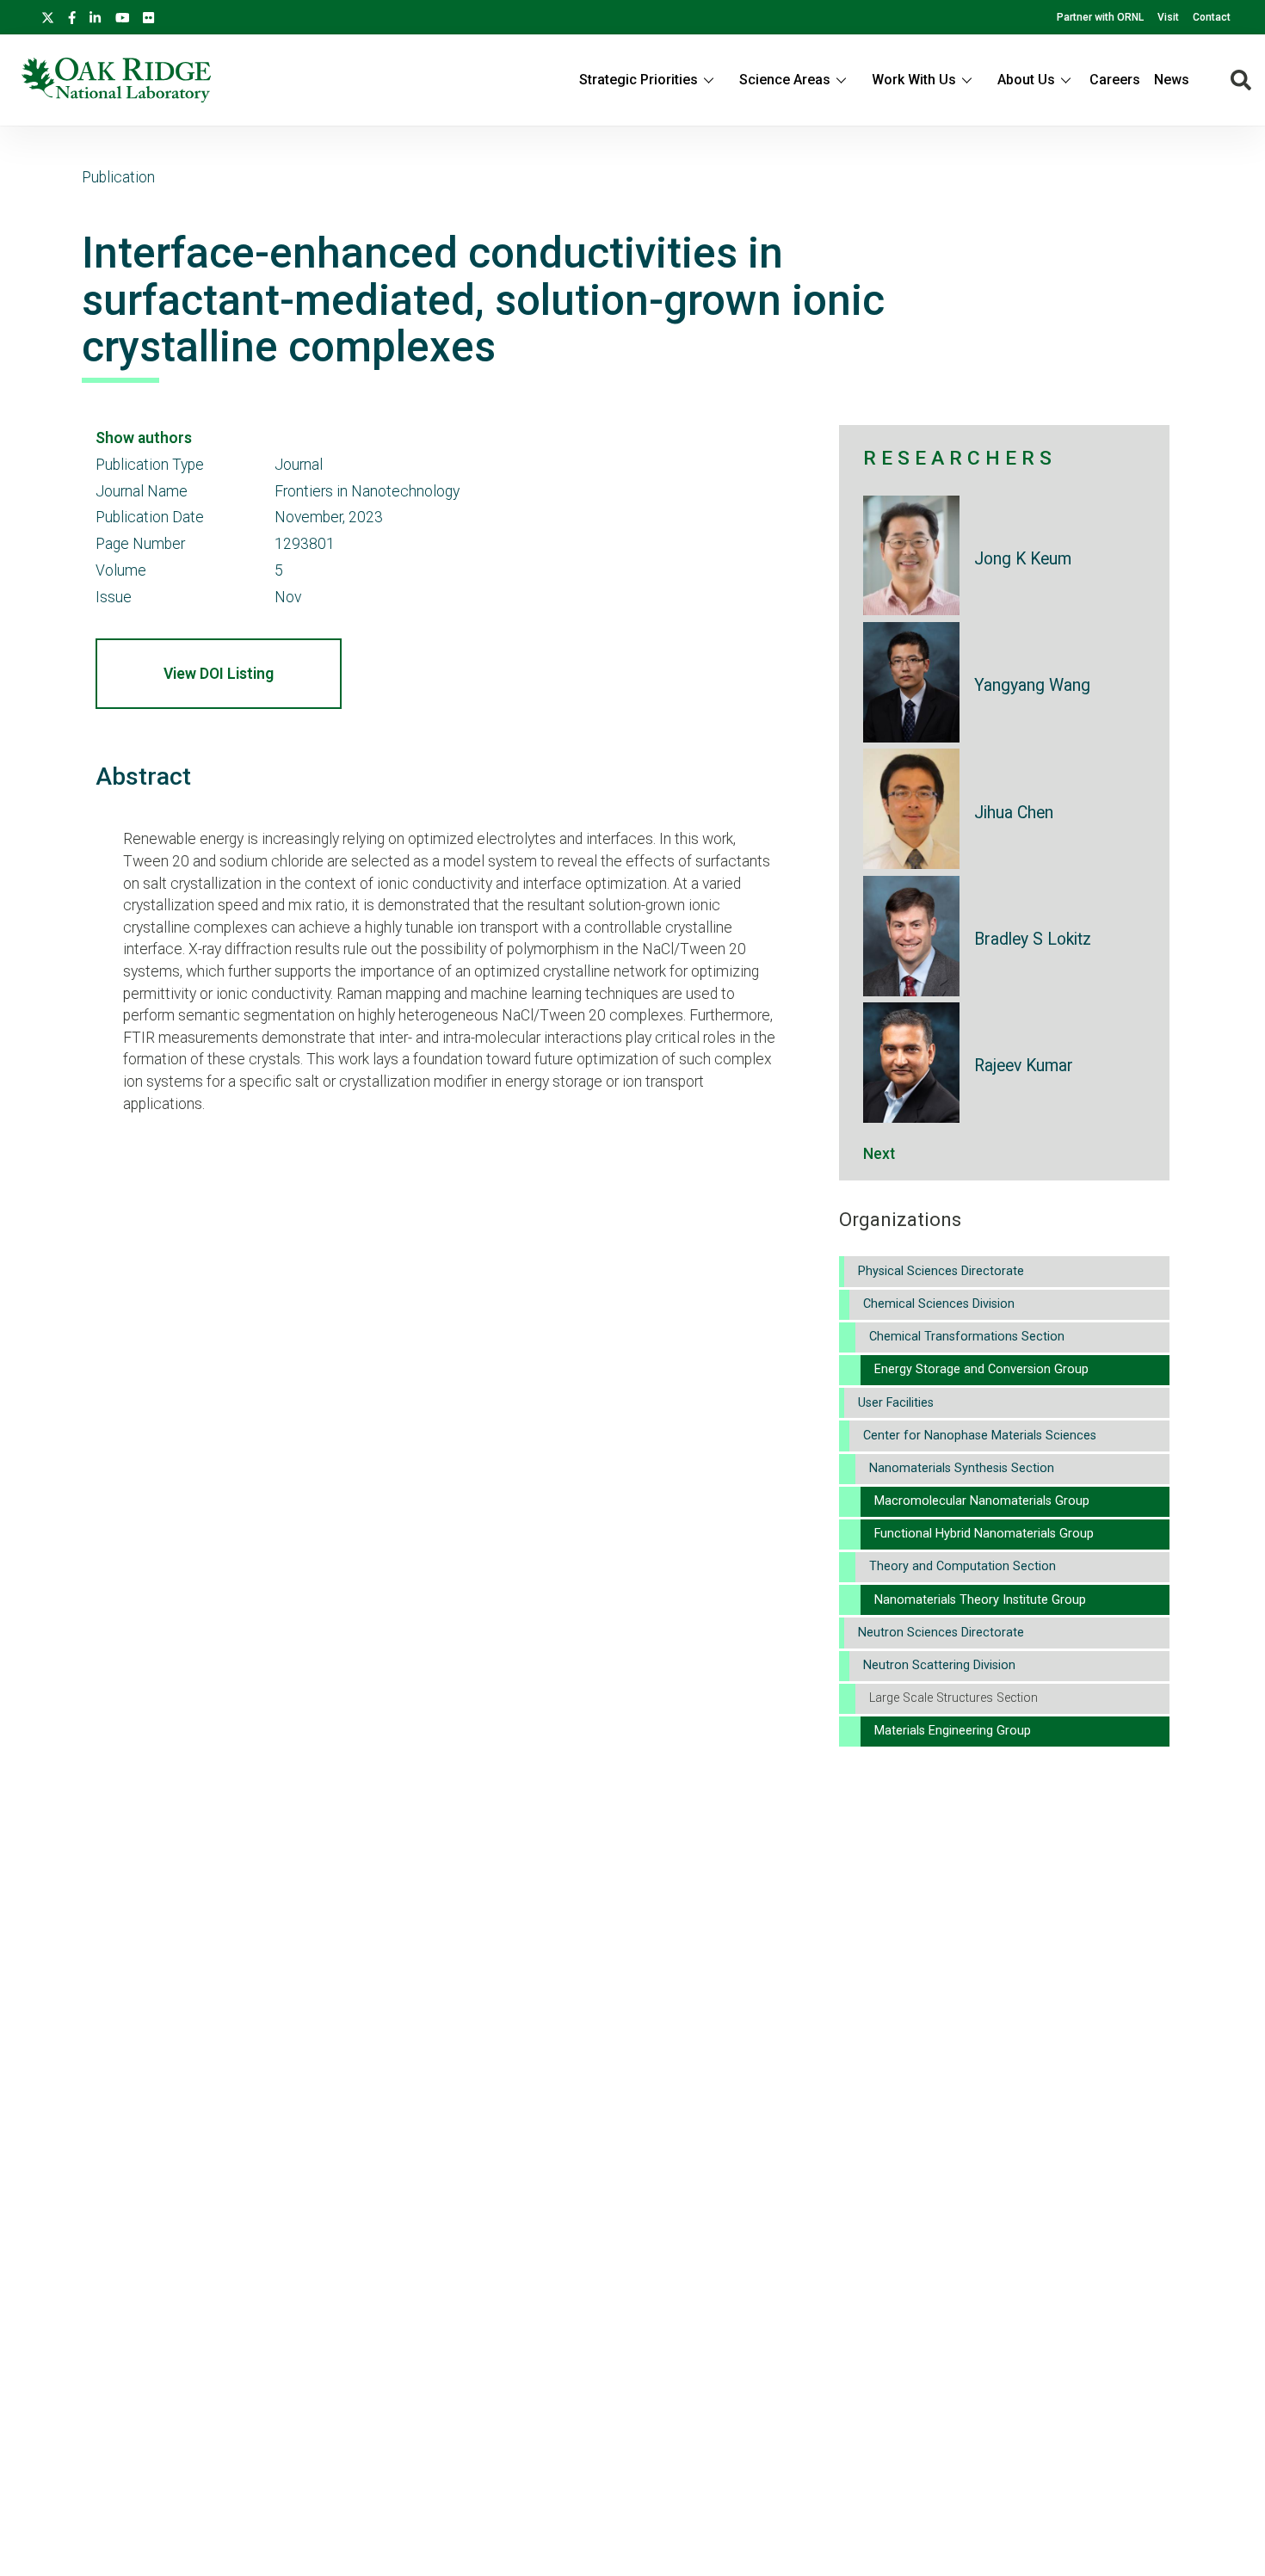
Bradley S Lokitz (1033, 939)
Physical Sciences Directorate (941, 1271)
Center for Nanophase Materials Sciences (980, 1436)
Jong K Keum (1023, 559)
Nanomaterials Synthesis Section (962, 1468)
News (1172, 80)
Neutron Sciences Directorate (941, 1633)
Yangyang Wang (1032, 685)
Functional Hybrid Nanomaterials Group (984, 1534)
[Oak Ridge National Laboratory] (116, 80)
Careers (1115, 80)
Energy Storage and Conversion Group (981, 1369)
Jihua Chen (1014, 813)
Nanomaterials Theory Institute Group (980, 1600)
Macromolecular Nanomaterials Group (982, 1501)
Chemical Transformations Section (967, 1337)
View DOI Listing (219, 674)
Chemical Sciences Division (939, 1304)
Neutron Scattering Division (939, 1665)
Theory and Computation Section (963, 1566)
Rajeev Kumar (1024, 1066)
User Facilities (896, 1403)
